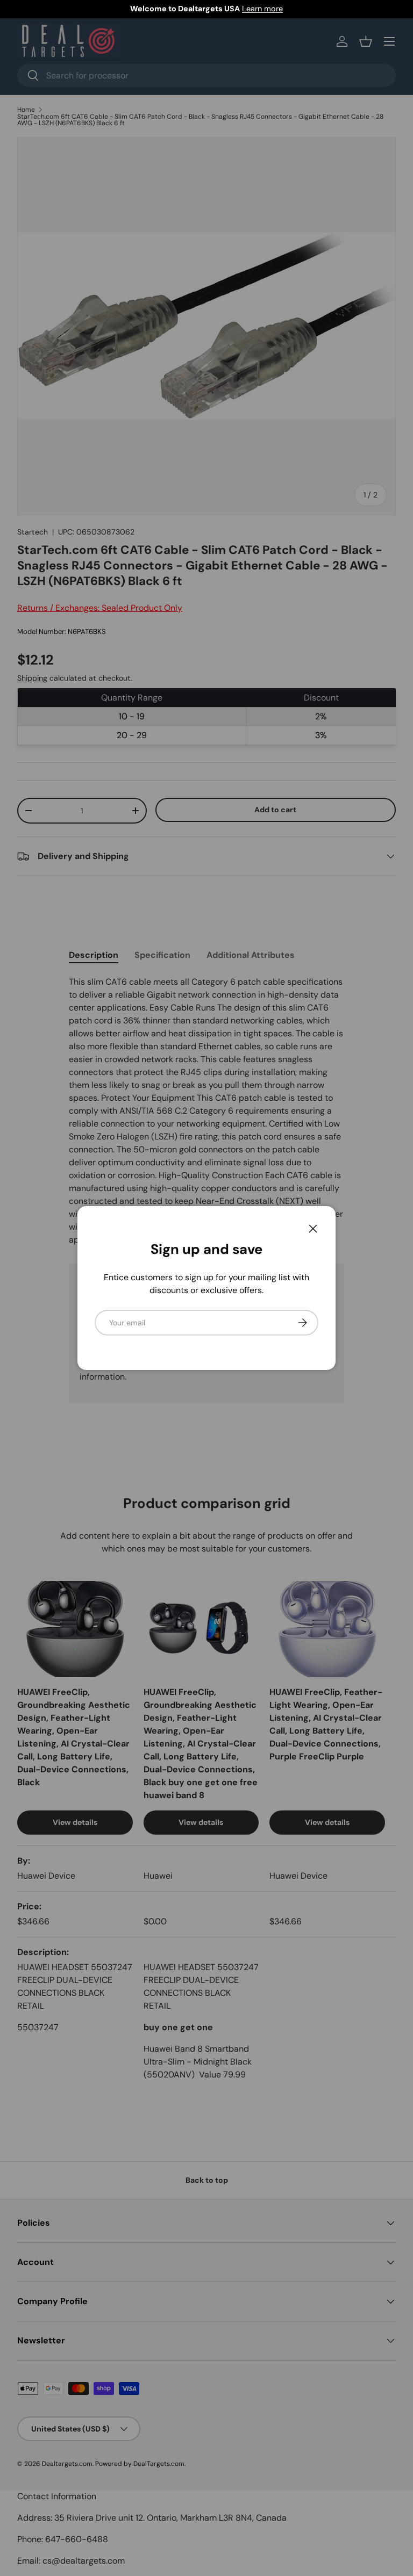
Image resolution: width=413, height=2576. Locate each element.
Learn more (262, 9)
